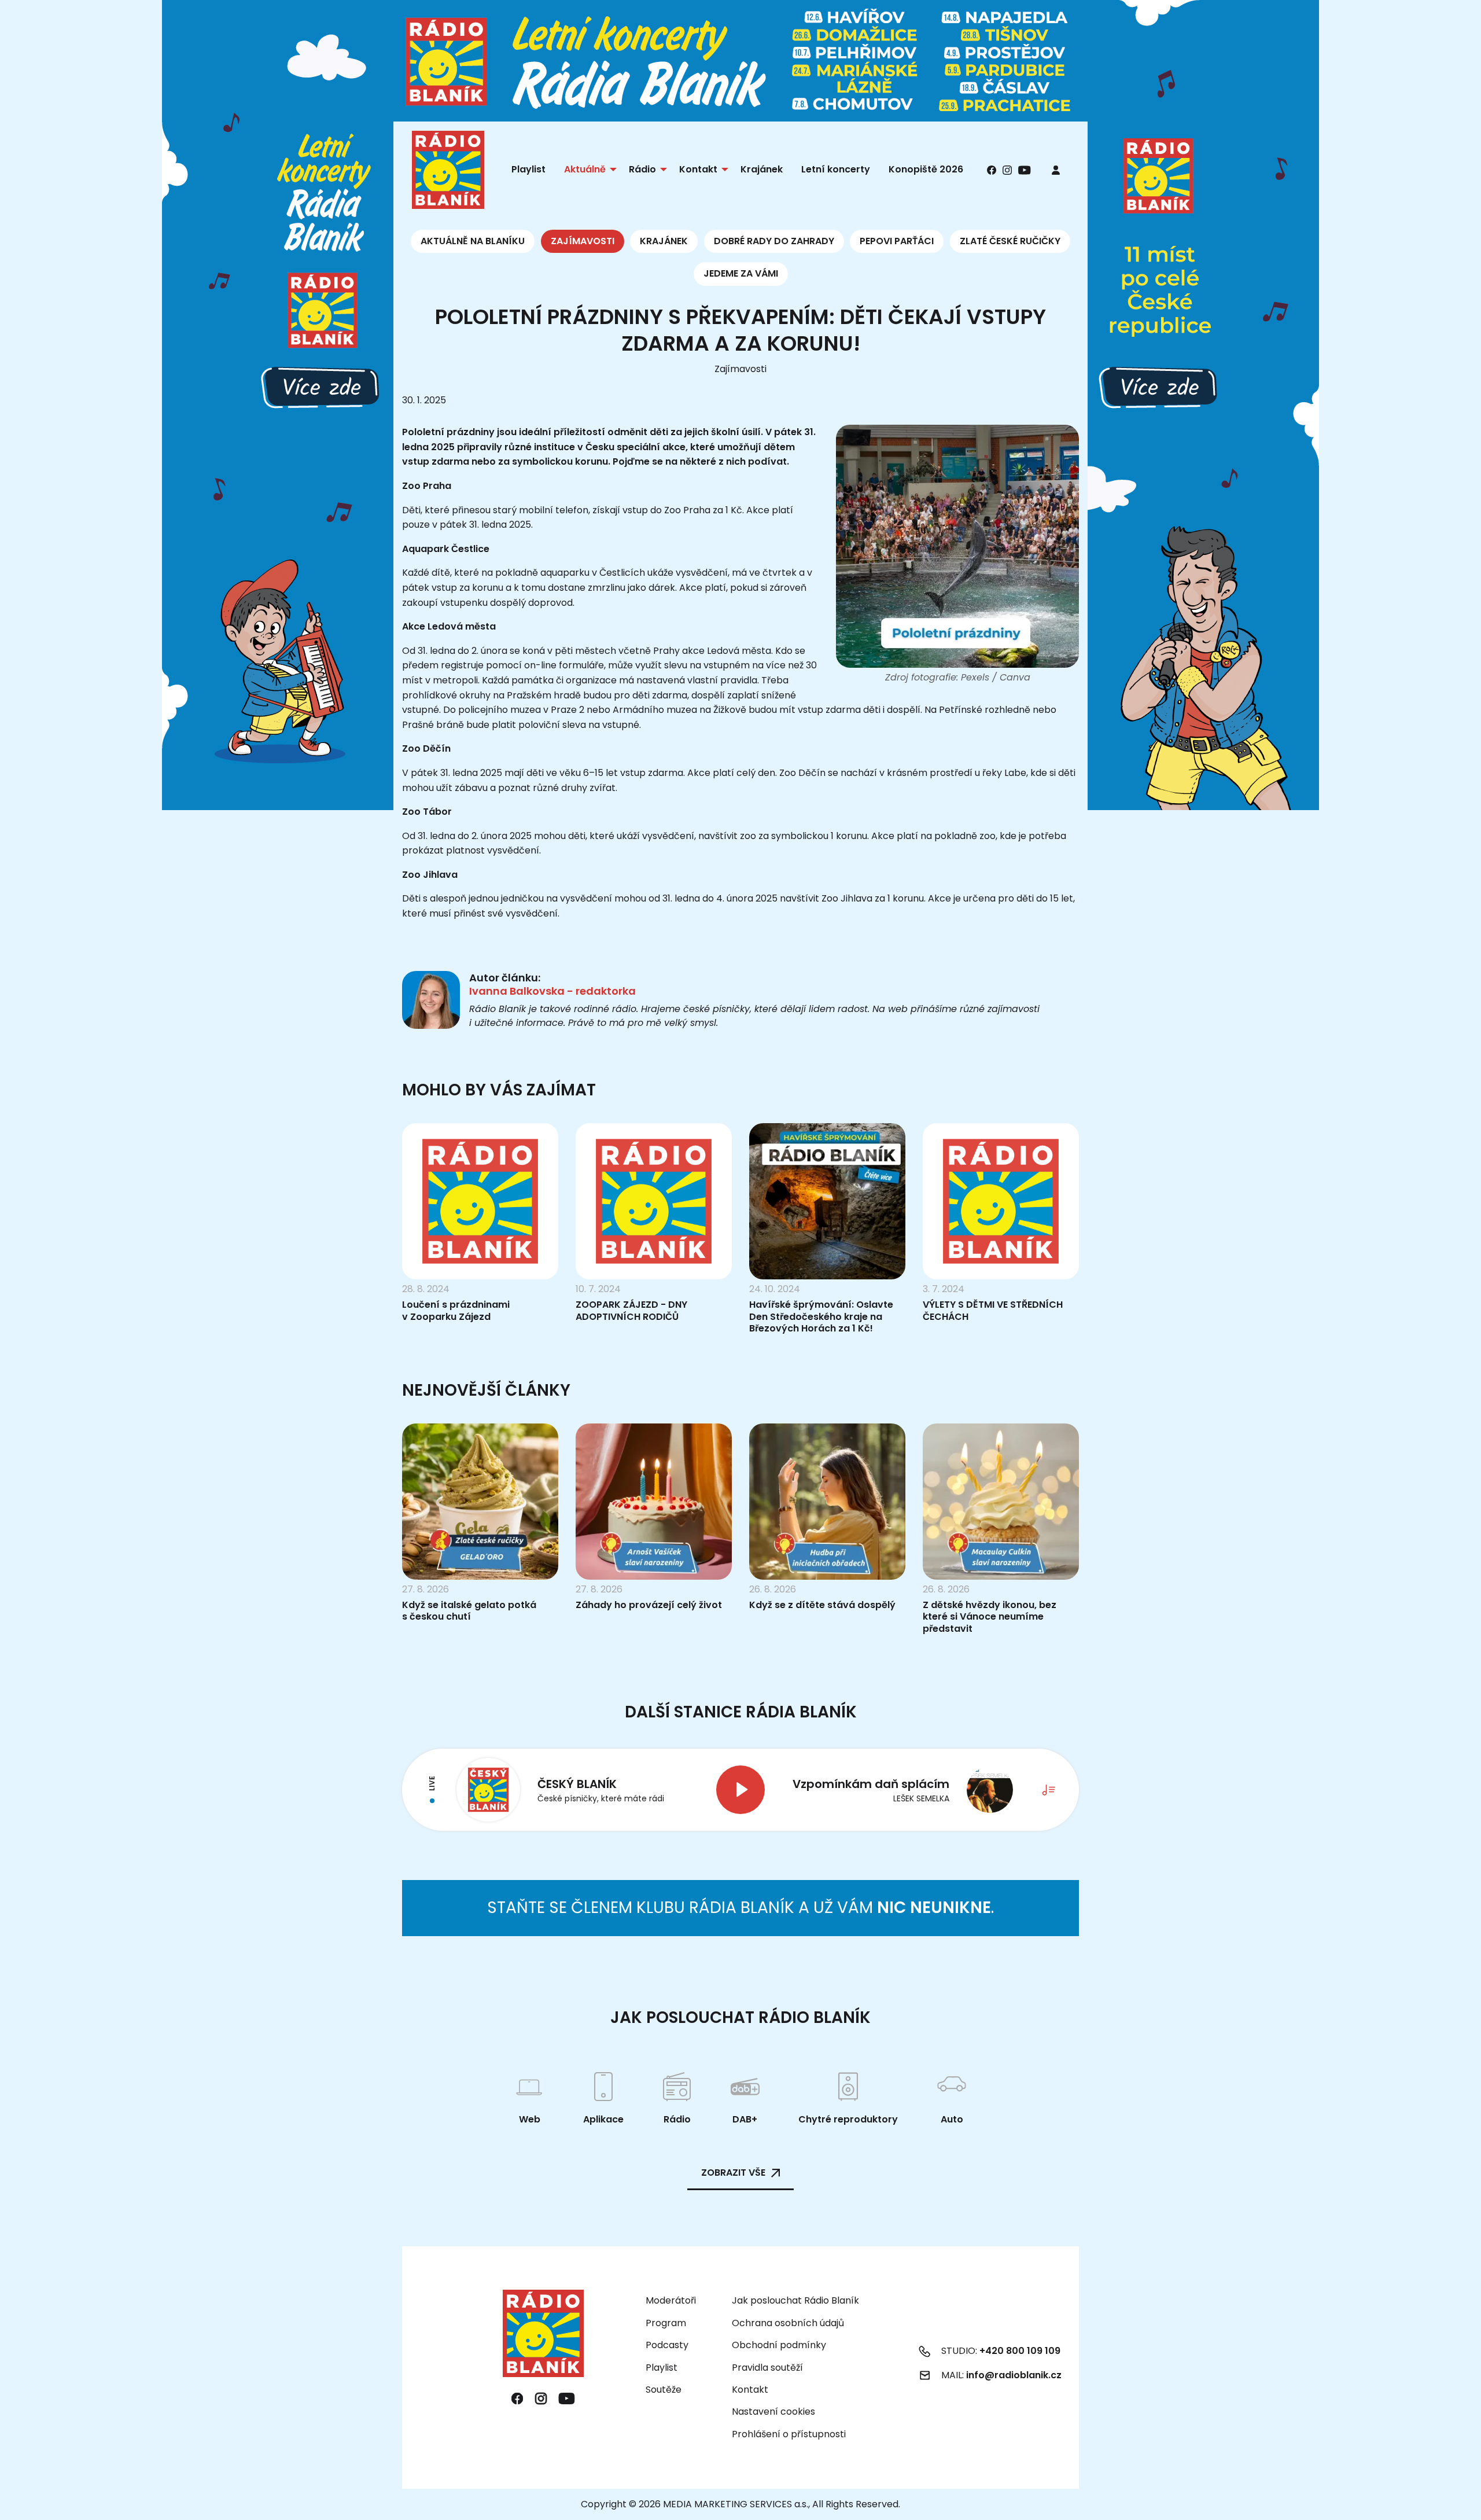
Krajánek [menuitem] (762, 169)
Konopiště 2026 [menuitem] (926, 169)
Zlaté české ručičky (1010, 241)
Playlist (662, 2368)
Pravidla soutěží (767, 2368)
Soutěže (664, 2390)
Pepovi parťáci (897, 241)
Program (666, 2323)
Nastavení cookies (773, 2412)
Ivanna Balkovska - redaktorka (552, 991)
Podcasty (667, 2345)
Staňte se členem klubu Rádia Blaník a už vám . (740, 1908)
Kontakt (750, 2390)
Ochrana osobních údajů (788, 2323)
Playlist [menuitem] (528, 169)
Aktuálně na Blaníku (473, 241)
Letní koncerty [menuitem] (836, 169)
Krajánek (664, 241)
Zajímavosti (583, 241)
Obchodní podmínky (779, 2345)
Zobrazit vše (733, 2173)
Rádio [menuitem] (642, 169)
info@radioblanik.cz (1014, 2375)
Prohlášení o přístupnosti (789, 2434)
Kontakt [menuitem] (698, 169)
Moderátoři (671, 2300)
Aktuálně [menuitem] (585, 169)
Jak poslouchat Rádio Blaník (795, 2300)
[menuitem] (1056, 170)
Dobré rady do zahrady (774, 241)
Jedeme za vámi (741, 273)
